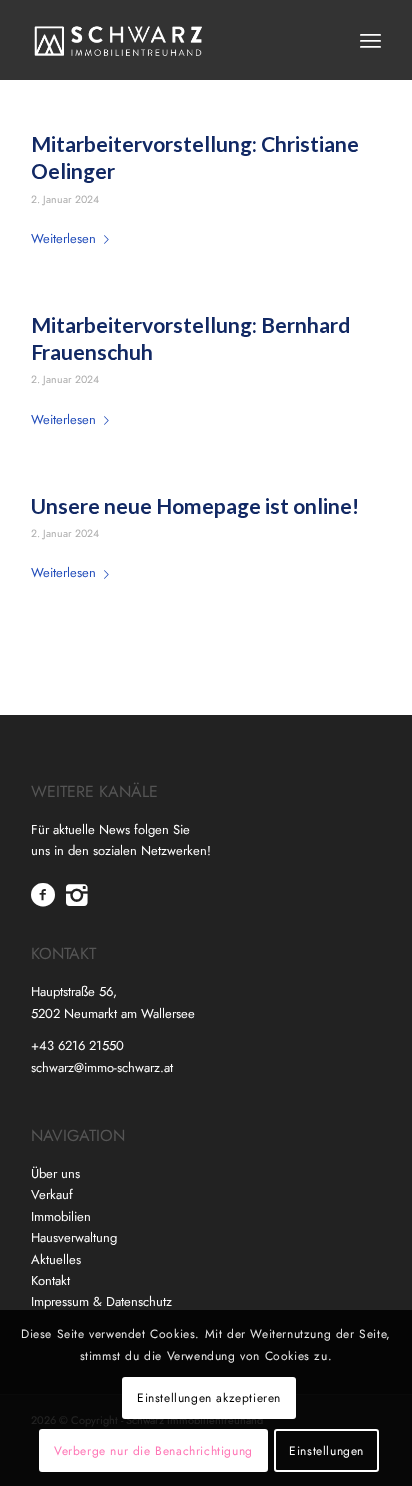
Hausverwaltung (74, 1237)
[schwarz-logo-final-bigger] (171, 40)
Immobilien (61, 1216)
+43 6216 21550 (77, 1045)
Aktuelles (56, 1259)
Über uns (55, 1173)
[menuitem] (370, 40)
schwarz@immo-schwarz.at (102, 1067)
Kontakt (50, 1280)
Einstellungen (326, 1451)
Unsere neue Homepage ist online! (195, 505)
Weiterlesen (63, 238)
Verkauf (52, 1194)
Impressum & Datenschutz (101, 1301)
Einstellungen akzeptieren (209, 1398)
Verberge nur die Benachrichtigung (153, 1451)
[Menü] (370, 40)
